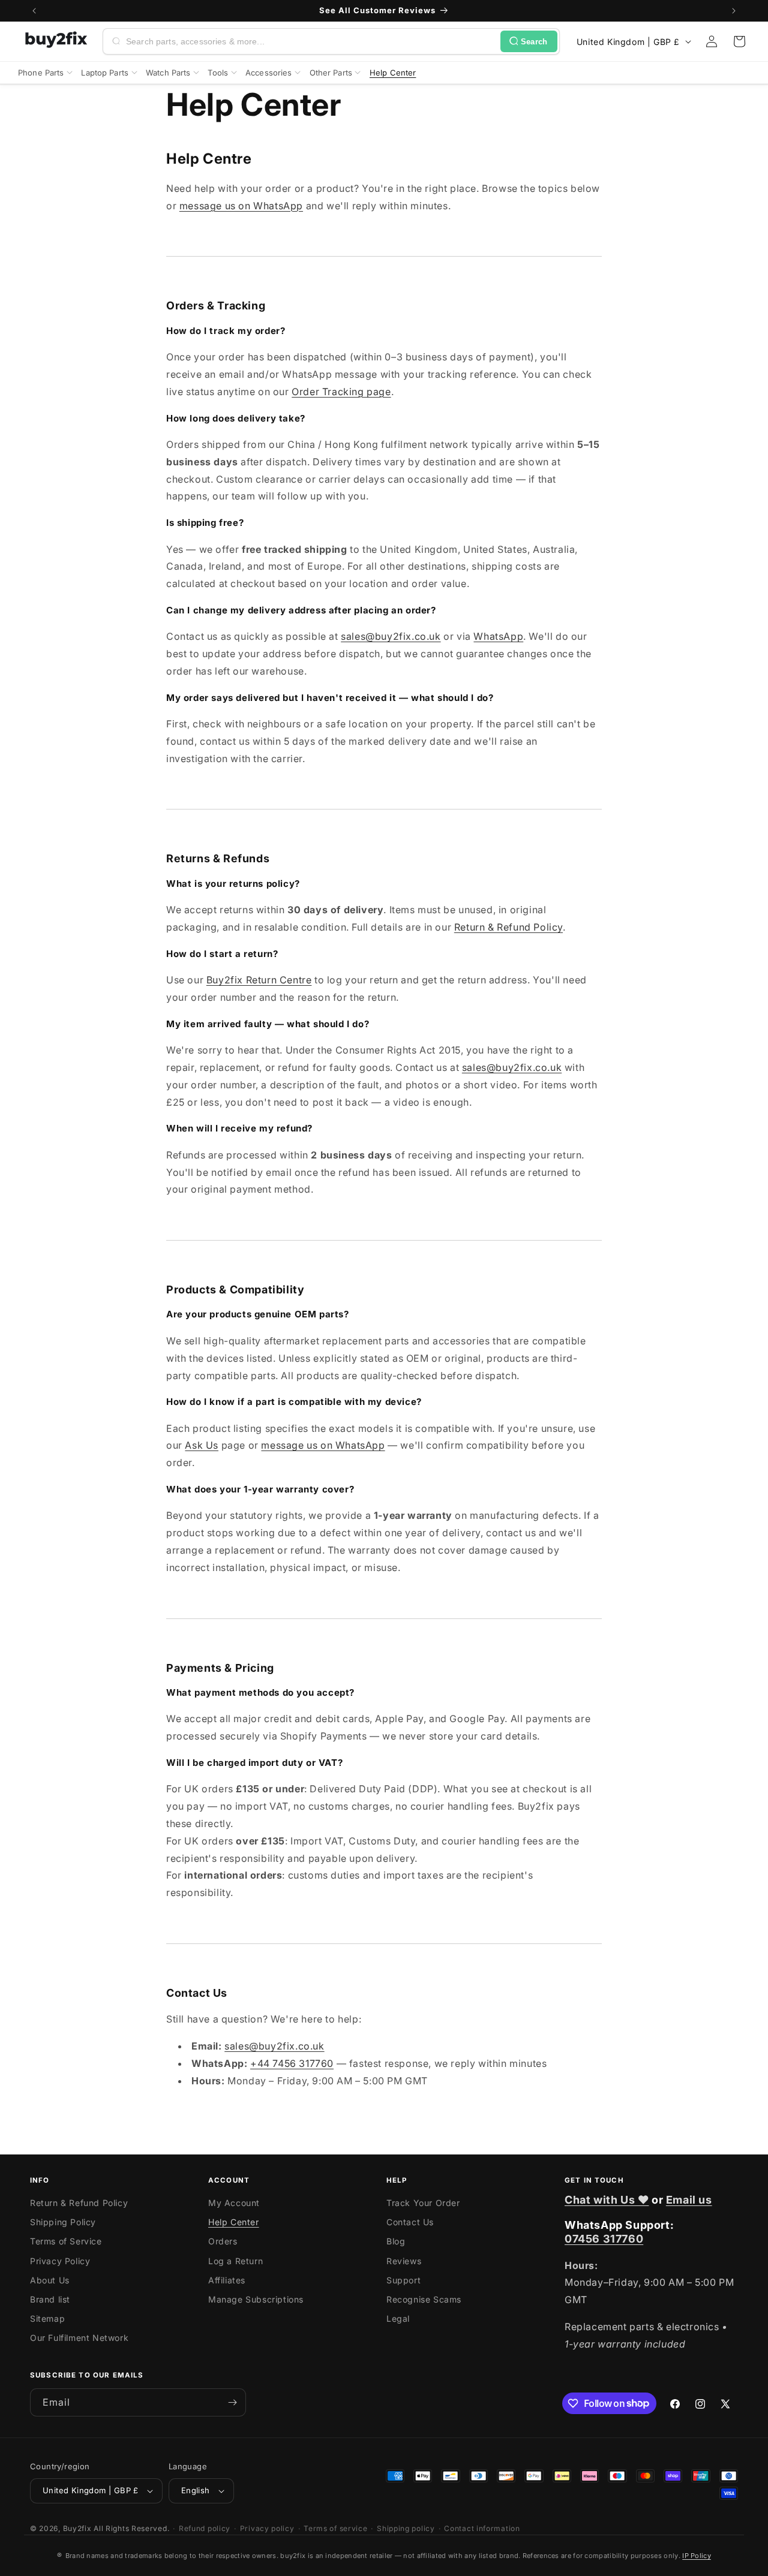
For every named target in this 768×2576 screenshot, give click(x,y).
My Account (234, 2203)
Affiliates (227, 2280)
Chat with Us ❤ (607, 2200)
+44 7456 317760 (292, 2063)
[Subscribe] (232, 2402)
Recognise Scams (424, 2299)
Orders (223, 2241)
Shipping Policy (63, 2222)
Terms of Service (66, 2241)
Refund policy (205, 2528)
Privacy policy (267, 2528)
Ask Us (202, 1445)
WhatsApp (498, 636)
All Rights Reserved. (131, 2528)
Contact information (482, 2528)
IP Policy (697, 2556)
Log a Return (235, 2261)
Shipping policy (406, 2528)
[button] (739, 41)
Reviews (404, 2261)
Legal (398, 2318)
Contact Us (410, 2222)
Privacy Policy (60, 2261)
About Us (50, 2280)
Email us (689, 2200)
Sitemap (47, 2318)
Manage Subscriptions (256, 2299)
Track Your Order (423, 2203)
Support (403, 2280)
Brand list (50, 2299)
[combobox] (311, 41)
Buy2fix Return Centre (259, 980)
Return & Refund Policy (508, 927)
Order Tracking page (341, 392)
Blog (396, 2241)
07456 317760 (604, 2239)
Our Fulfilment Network (79, 2338)
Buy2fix (77, 2528)
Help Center (234, 2222)
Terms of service (335, 2528)
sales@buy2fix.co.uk (391, 636)
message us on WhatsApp (241, 206)
